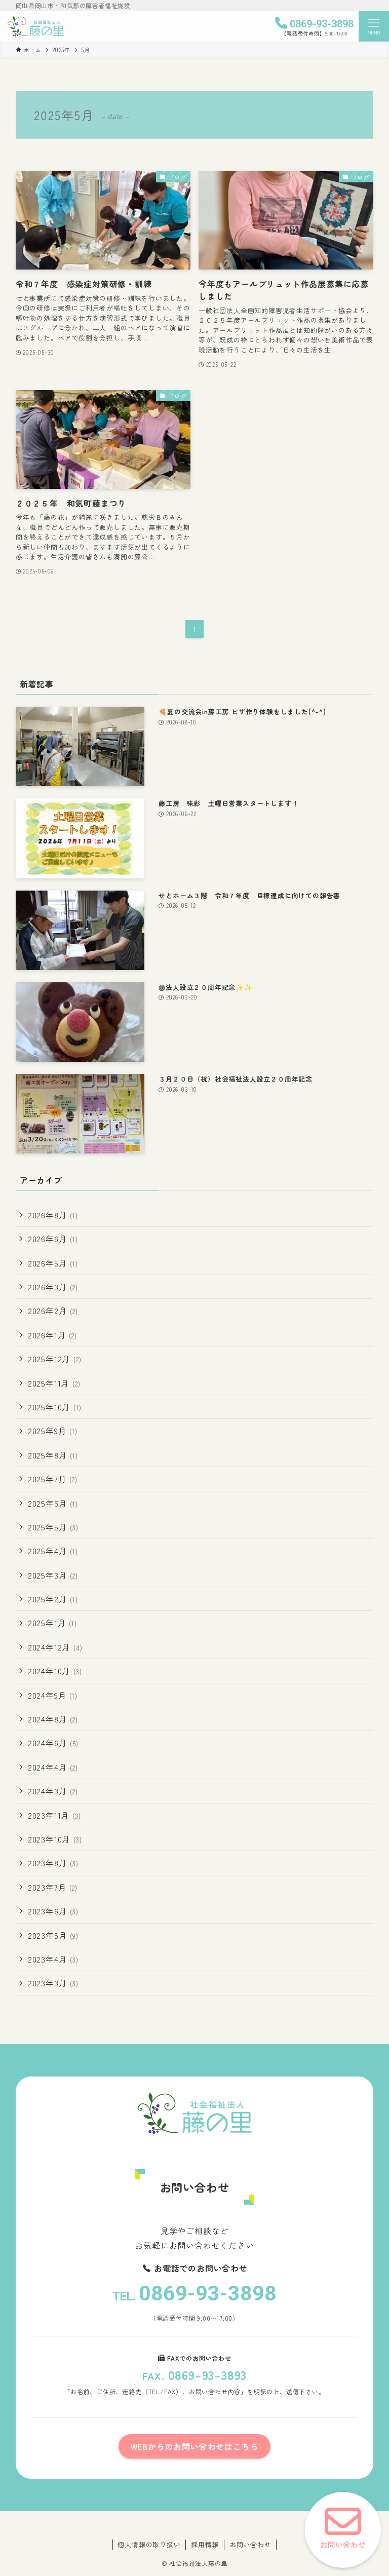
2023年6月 (53, 1911)
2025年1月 (52, 1623)
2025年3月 (53, 1575)
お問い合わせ (250, 2544)
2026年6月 (53, 1239)
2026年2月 (53, 1311)
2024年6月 (53, 1743)
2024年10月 (55, 1671)
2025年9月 (53, 1431)
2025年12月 (55, 1359)
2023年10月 (55, 1839)
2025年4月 (53, 1551)
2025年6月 (53, 1503)
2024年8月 (53, 1719)
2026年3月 (53, 1287)
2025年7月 (53, 1479)
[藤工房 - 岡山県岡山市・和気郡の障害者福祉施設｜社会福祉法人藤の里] (36, 26)
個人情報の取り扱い (149, 2544)
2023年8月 (53, 1863)
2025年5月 (53, 1527)
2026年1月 (52, 1335)
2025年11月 (54, 1383)
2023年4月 (53, 1959)
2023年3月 (53, 1983)
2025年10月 (55, 1407)
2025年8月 (53, 1455)
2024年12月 (55, 1647)
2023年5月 (53, 1935)
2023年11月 (54, 1815)
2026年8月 (53, 1215)
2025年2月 (53, 1599)
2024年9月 (53, 1695)
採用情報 (205, 2544)
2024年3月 (53, 1791)
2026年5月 (53, 1263)
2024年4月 (53, 1767)
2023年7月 (53, 1887)
